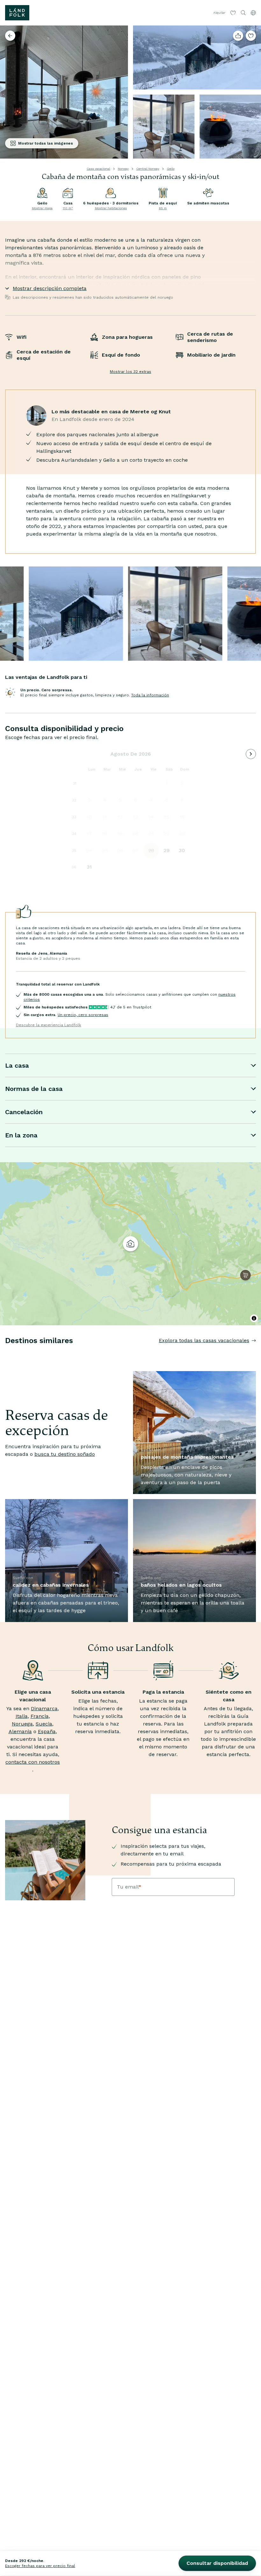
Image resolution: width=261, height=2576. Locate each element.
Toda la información (150, 695)
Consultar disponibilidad (217, 2563)
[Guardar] (251, 36)
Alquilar (219, 13)
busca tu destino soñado (65, 1454)
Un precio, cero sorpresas (83, 1015)
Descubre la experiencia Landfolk (49, 1025)
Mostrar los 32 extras (130, 372)
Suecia (44, 1724)
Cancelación (24, 1112)
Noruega (22, 1724)
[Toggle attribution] (254, 1318)
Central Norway (148, 169)
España (47, 1731)
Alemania (20, 1731)
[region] (130, 1244)
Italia (22, 1716)
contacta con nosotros (33, 1762)
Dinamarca (44, 1708)
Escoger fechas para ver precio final (40, 2566)
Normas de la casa (34, 1089)
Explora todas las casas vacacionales (204, 1340)
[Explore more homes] (10, 36)
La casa (17, 1065)
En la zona (21, 1135)
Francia (40, 1716)
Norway (123, 169)
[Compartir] (238, 36)
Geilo (171, 169)
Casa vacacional (98, 169)
